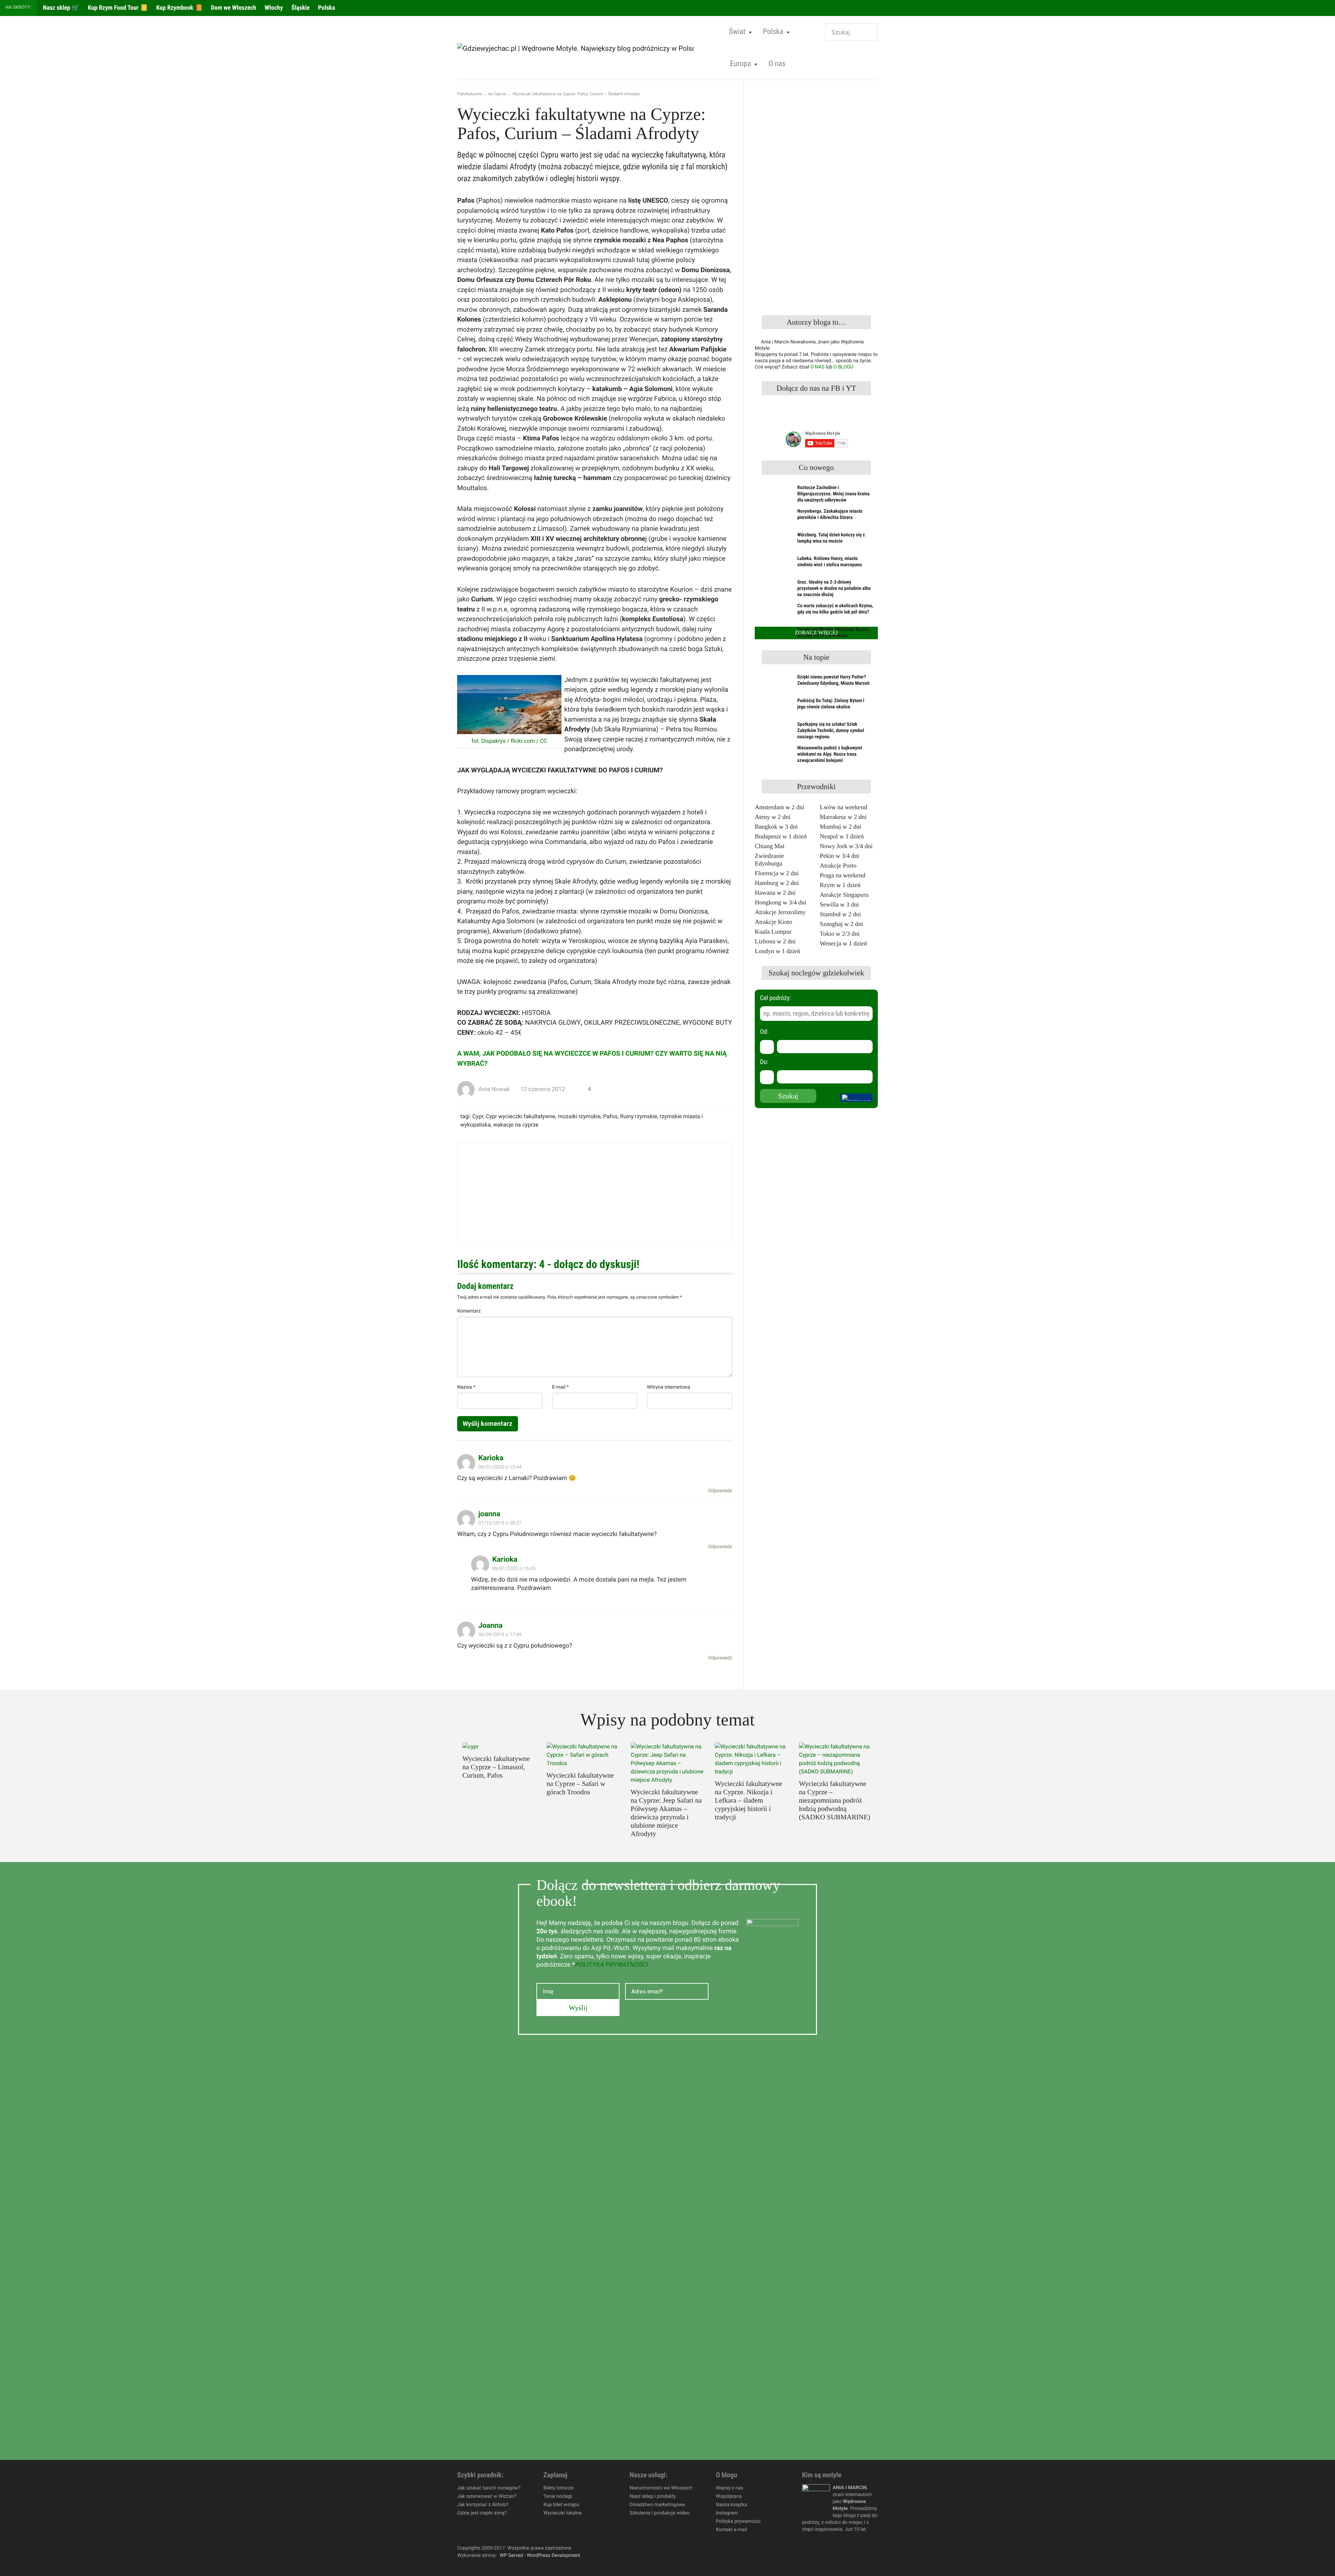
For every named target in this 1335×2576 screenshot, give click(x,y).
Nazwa (466, 1387)
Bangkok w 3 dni (776, 827)
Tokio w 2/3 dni (840, 934)
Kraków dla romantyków (602, 77)
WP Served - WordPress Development (540, 2555)
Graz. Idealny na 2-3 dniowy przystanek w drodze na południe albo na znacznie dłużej (834, 588)
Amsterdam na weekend (806, 77)
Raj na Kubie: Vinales (802, 77)
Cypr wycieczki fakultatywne (520, 1116)
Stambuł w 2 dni (840, 914)
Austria (581, 77)
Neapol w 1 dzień (842, 836)
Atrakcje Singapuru (844, 895)
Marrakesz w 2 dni (843, 817)
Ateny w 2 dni (773, 817)
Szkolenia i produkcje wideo (660, 2513)
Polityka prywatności (738, 2521)
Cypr (478, 1116)
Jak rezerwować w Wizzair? (487, 2496)
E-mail (560, 1387)
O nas (777, 64)
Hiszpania (483, 77)
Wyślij (578, 2008)
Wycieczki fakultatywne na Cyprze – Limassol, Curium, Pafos (496, 1767)
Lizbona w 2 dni (775, 941)
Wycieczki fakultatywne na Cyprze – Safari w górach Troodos (580, 1784)
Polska (326, 8)
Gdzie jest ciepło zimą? (482, 2513)
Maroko (582, 77)
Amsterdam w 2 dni (779, 807)
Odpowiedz (720, 1491)
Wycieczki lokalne (563, 2513)
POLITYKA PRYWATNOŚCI (611, 1965)
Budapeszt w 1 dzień (781, 836)
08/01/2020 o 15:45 (514, 1569)
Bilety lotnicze (558, 2488)
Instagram (727, 2513)
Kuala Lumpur (773, 932)
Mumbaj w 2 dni (841, 827)
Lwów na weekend (843, 807)
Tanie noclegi (558, 2496)
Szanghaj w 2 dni (841, 924)
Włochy (273, 8)
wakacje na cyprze (516, 1125)
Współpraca (729, 2496)
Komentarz (469, 1311)
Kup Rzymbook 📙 (179, 8)
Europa (741, 64)
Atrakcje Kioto (773, 922)
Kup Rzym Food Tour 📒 (117, 8)
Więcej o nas (730, 2488)
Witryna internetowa (669, 1387)
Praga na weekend (843, 875)
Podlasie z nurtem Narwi (501, 77)
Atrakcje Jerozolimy (780, 912)
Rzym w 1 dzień (840, 885)
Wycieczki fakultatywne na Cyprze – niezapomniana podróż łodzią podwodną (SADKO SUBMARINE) (835, 1801)
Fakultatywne (470, 94)
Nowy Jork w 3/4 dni (846, 846)
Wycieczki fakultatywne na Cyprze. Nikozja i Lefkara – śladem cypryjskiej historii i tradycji (749, 1801)
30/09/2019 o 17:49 (500, 1635)
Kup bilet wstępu (561, 2505)
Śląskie (300, 8)
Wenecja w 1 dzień (843, 943)
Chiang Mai (770, 846)
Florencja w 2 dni (777, 873)
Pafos (610, 1116)
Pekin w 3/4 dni (840, 856)
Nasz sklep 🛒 (60, 8)
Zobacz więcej (816, 633)
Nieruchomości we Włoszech (661, 2488)
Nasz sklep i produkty (653, 2496)
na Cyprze (497, 94)
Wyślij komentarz (488, 1424)
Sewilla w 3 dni (839, 904)
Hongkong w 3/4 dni (781, 902)
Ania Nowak (494, 1089)
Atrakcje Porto (838, 866)
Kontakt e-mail (731, 2530)
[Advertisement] (595, 1194)
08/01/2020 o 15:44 (500, 1467)
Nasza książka (731, 2505)
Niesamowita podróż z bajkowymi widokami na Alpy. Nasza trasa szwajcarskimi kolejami (830, 754)
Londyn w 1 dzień (777, 951)
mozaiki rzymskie (579, 1116)
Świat (737, 32)
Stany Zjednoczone (494, 77)
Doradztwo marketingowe (657, 2505)
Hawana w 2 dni (775, 893)
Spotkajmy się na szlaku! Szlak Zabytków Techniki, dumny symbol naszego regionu (831, 731)
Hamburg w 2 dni (777, 883)
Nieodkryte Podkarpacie (805, 77)
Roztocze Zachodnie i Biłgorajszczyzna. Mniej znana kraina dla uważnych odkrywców (833, 494)
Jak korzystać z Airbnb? (483, 2505)
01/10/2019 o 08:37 (500, 1523)
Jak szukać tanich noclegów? (489, 2488)
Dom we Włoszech (233, 8)
